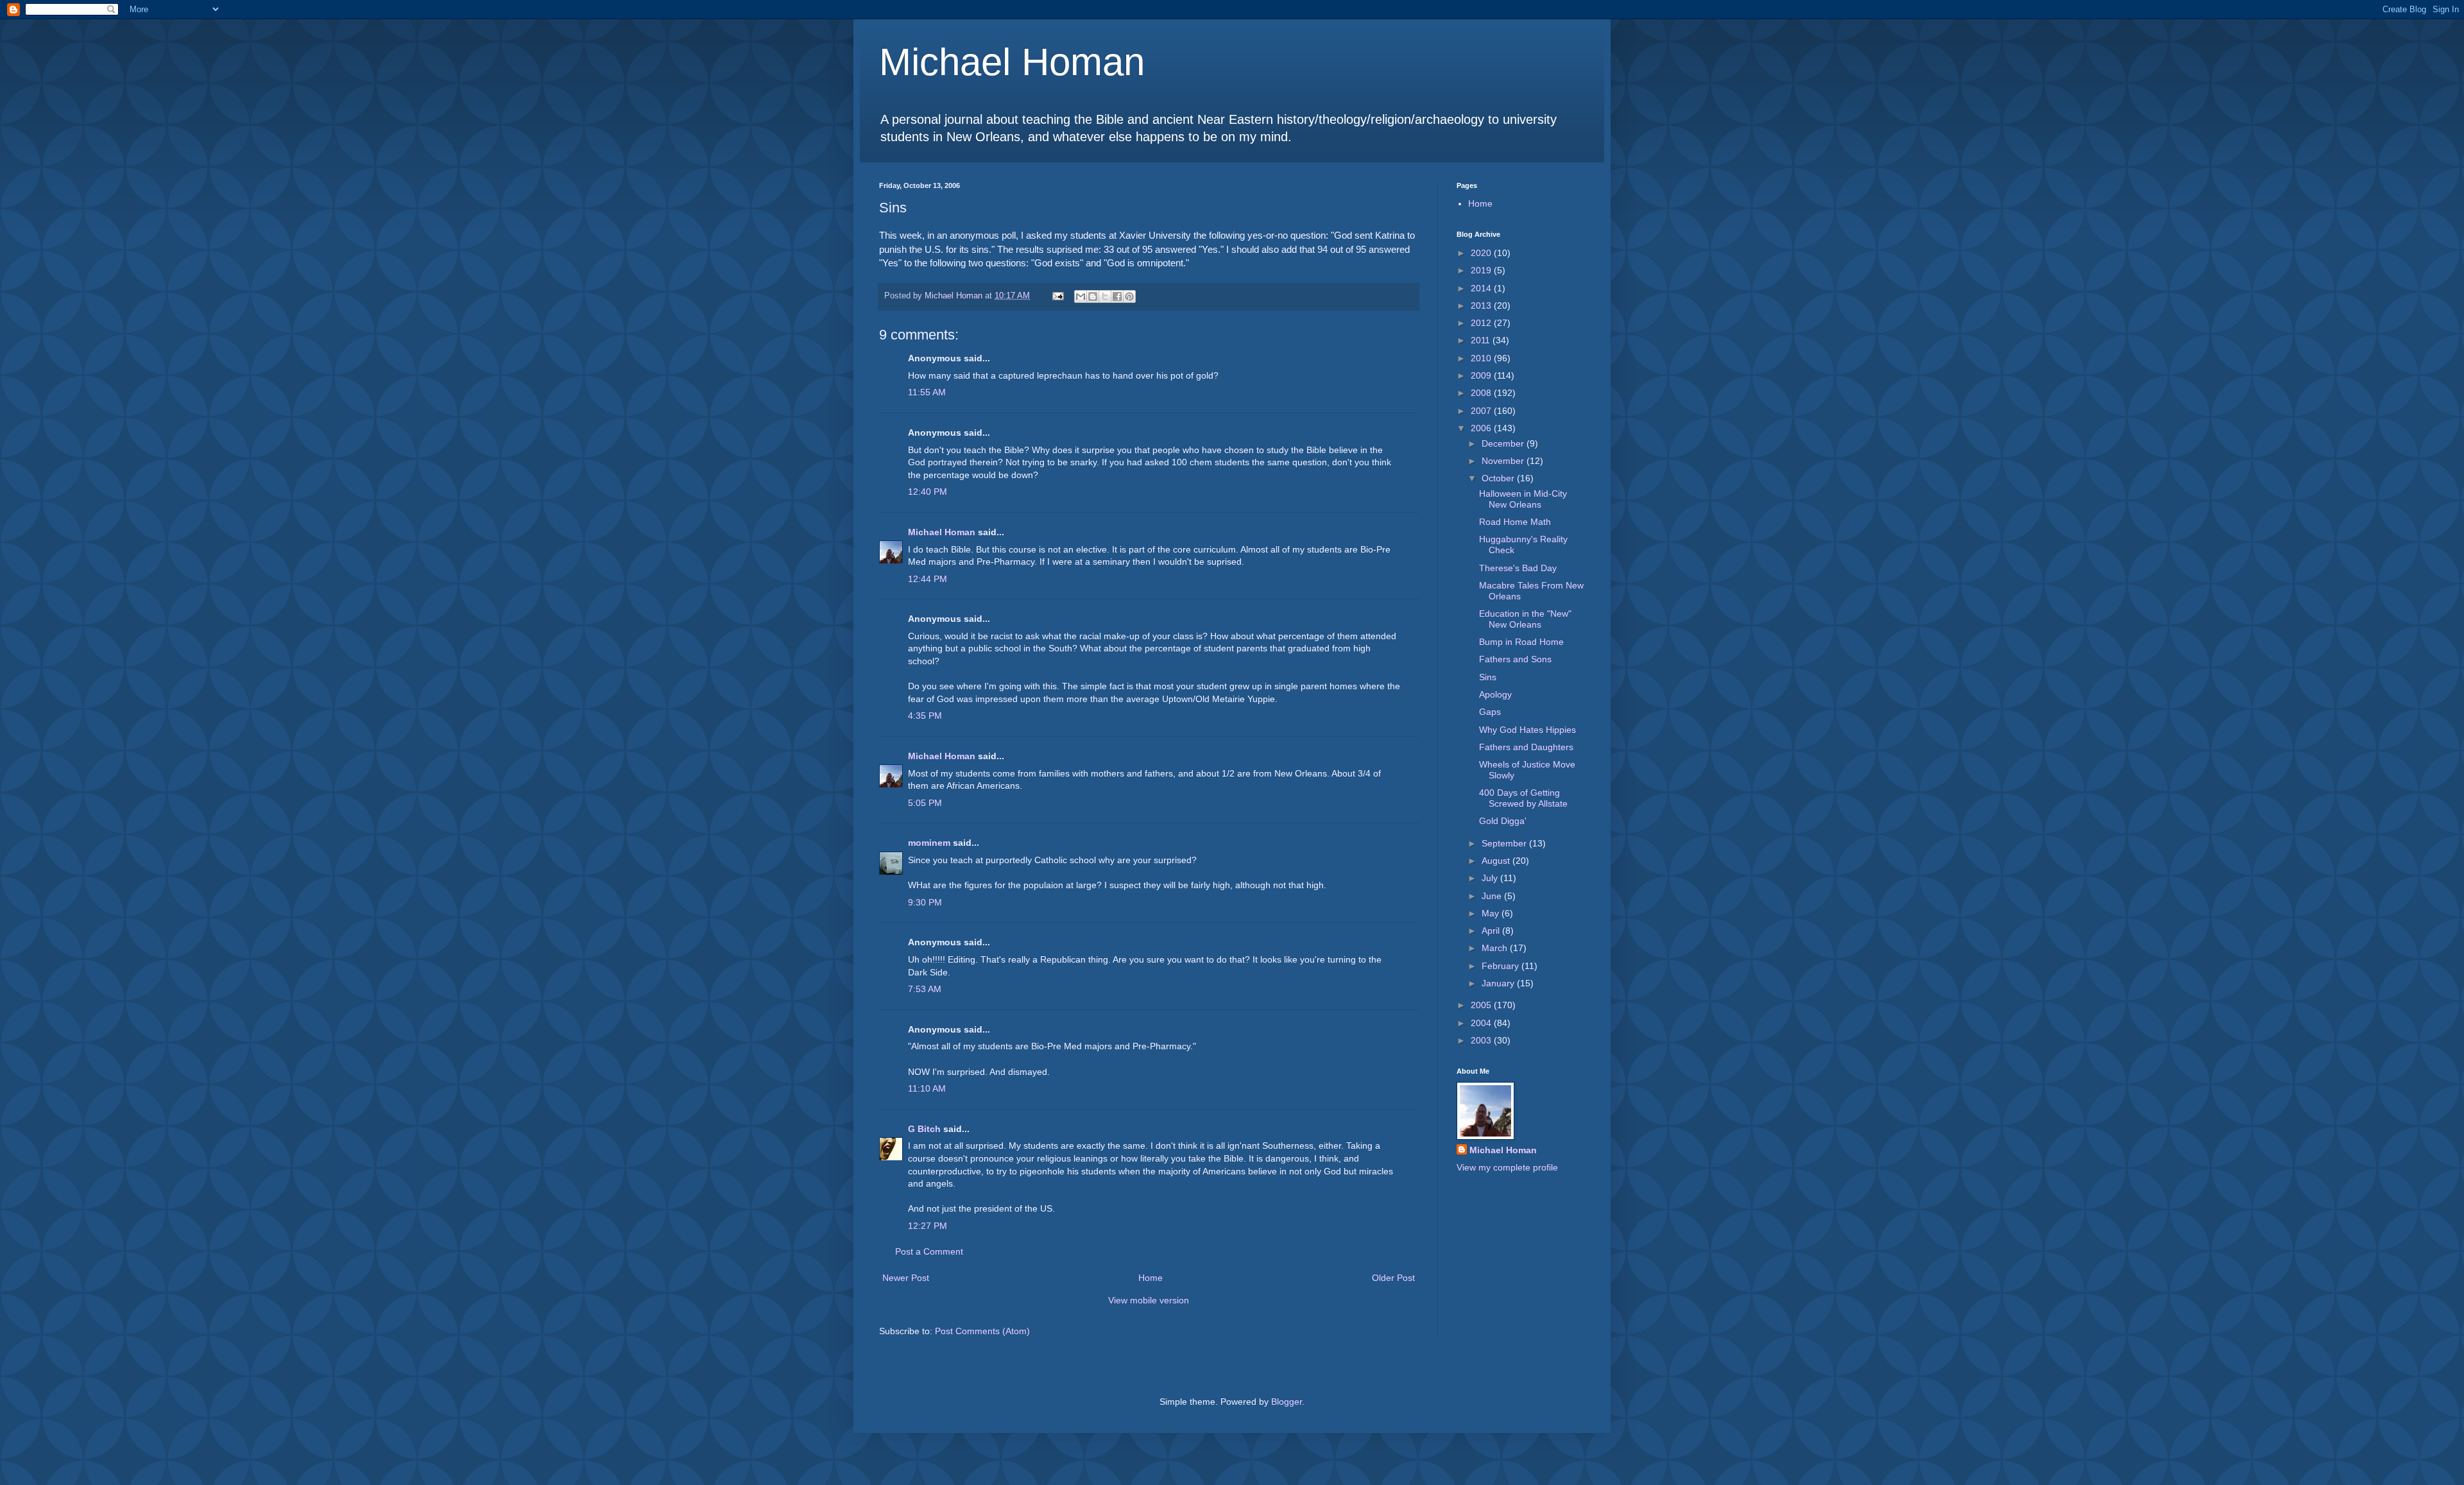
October (1499, 478)
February (1502, 966)
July (1491, 878)
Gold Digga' (1503, 821)
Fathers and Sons (1515, 659)
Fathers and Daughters (1526, 747)
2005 (1482, 1005)
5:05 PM (925, 803)
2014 (1482, 288)
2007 (1482, 411)
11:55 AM (927, 392)
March (1496, 948)
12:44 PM (928, 579)
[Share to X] (1105, 296)
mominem (929, 843)
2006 (1482, 428)
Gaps (1490, 712)
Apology (1495, 694)
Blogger (1287, 1402)
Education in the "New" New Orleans (1525, 619)
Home (1151, 1278)
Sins (1488, 677)
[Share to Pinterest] (1129, 296)
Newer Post (906, 1278)
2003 (1482, 1040)
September (1505, 843)
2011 (1482, 340)
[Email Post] (1057, 296)
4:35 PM (925, 716)
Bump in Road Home (1521, 642)
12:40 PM (928, 492)
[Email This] (1081, 296)
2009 (1482, 375)
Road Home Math (1515, 522)
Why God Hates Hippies (1527, 730)
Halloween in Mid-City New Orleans (1523, 499)
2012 (1482, 323)
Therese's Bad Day (1518, 568)
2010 (1482, 358)
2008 (1482, 393)
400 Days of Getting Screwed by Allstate (1523, 798)
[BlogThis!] (1093, 296)
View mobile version (1149, 1300)
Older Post (1393, 1278)
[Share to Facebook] (1117, 296)
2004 (1482, 1023)
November (1504, 461)
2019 (1482, 270)
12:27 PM (928, 1226)
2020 (1482, 253)
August (1497, 861)
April (1492, 931)
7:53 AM (925, 989)
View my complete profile (1507, 1167)
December (1504, 443)
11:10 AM (927, 1088)
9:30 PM (925, 902)
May (1492, 913)
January (1499, 983)
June (1493, 896)
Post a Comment (929, 1251)
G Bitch (924, 1129)
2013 (1482, 305)
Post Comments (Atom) (982, 1331)
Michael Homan (1012, 62)
